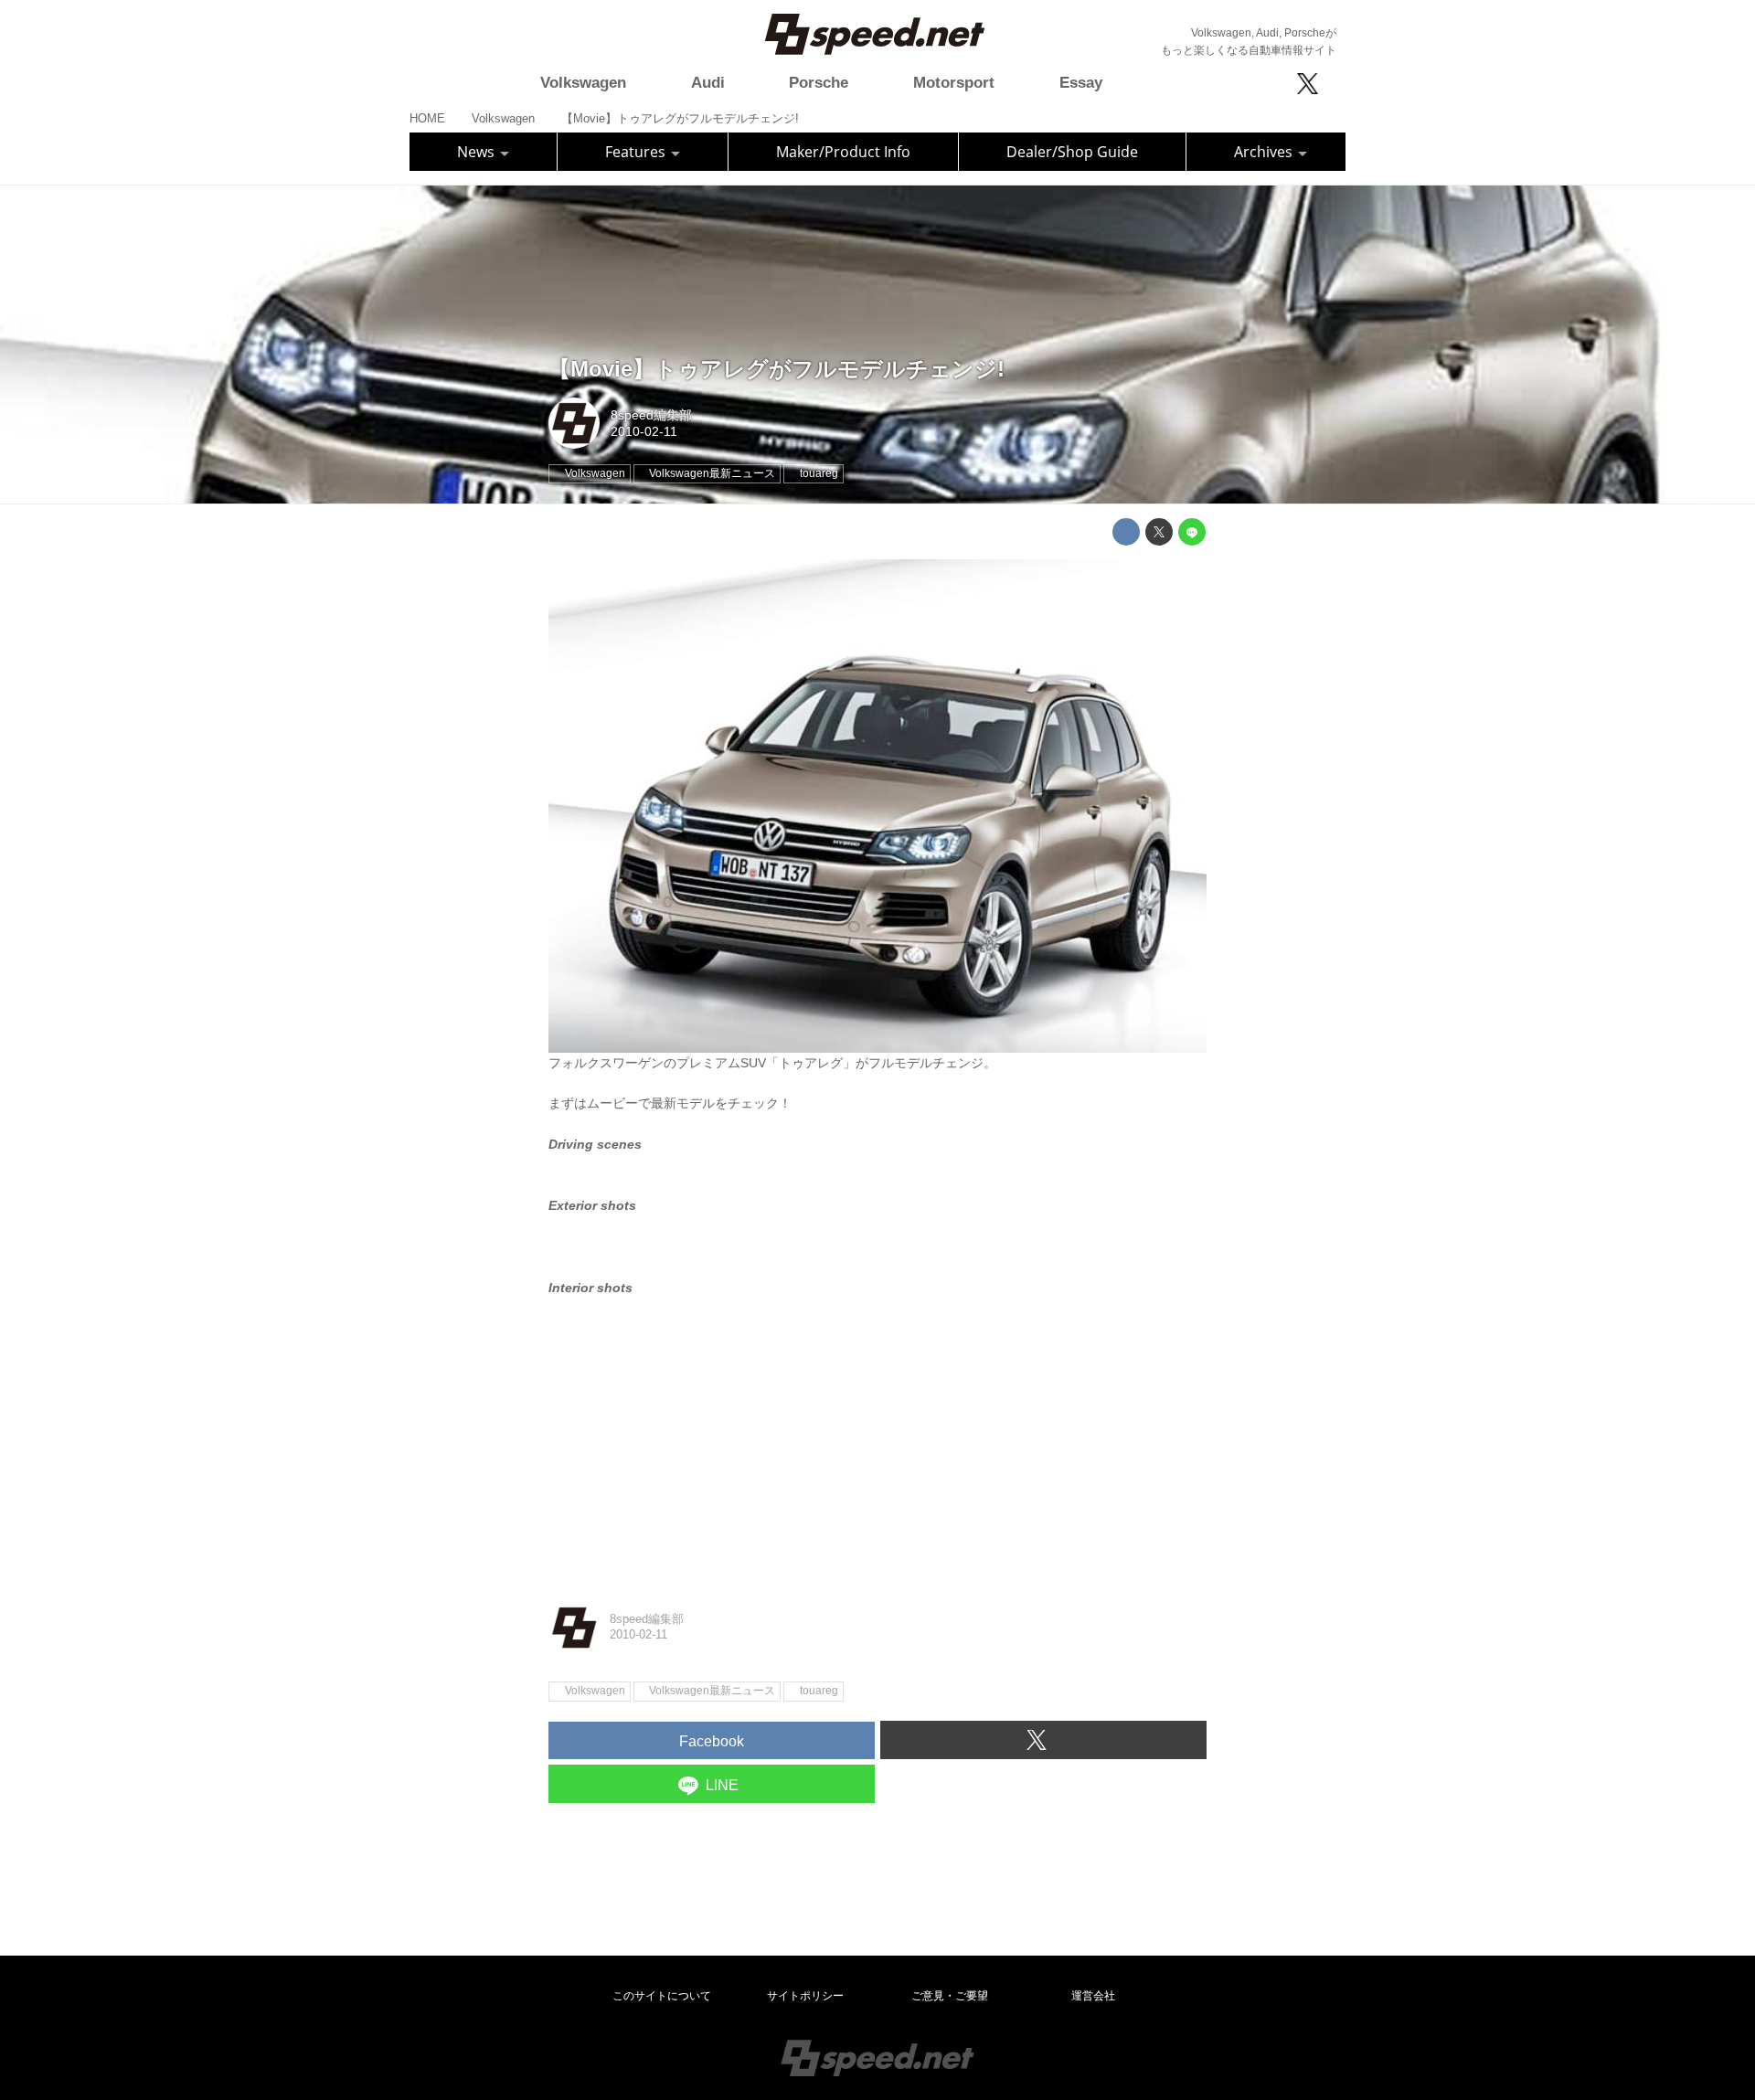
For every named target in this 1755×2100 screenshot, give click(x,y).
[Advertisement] (877, 1447)
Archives (1265, 152)
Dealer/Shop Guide (1072, 152)
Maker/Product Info (843, 152)
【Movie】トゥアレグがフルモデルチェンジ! (776, 369)
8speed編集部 (651, 415)
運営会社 (1093, 1996)
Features (637, 152)
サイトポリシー (805, 1996)
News (478, 152)
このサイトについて (662, 1996)
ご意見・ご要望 (950, 1996)
